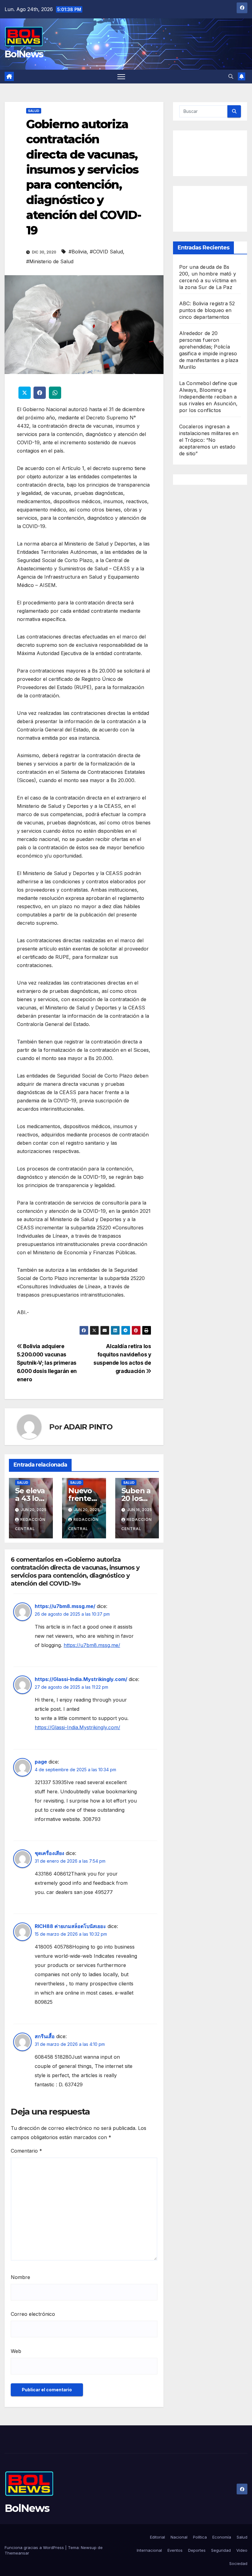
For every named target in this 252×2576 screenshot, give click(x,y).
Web (16, 2351)
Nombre (20, 2277)
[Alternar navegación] (121, 77)
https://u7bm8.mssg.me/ (65, 1606)
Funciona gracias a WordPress (35, 2547)
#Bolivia (78, 252)
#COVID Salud (106, 252)
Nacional (179, 2537)
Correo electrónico (33, 2314)
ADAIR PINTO (88, 1427)
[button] (231, 76)
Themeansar (17, 2553)
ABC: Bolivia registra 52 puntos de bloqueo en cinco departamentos (207, 310)
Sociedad (238, 2563)
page (41, 1762)
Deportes (197, 2550)
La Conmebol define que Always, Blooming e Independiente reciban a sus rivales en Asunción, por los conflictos (209, 397)
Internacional (149, 2550)
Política (200, 2537)
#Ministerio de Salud (50, 261)
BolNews (24, 54)
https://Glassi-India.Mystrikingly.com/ (81, 1679)
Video (242, 2550)
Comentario (26, 2151)
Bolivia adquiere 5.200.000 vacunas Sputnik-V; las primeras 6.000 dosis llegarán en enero (47, 1363)
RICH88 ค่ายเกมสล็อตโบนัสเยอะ (70, 1926)
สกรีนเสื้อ (45, 2036)
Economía (222, 2537)
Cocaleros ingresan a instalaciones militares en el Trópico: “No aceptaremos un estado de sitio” (209, 440)
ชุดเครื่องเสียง (49, 1853)
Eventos (175, 2550)
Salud (34, 111)
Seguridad (221, 2550)
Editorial (157, 2537)
